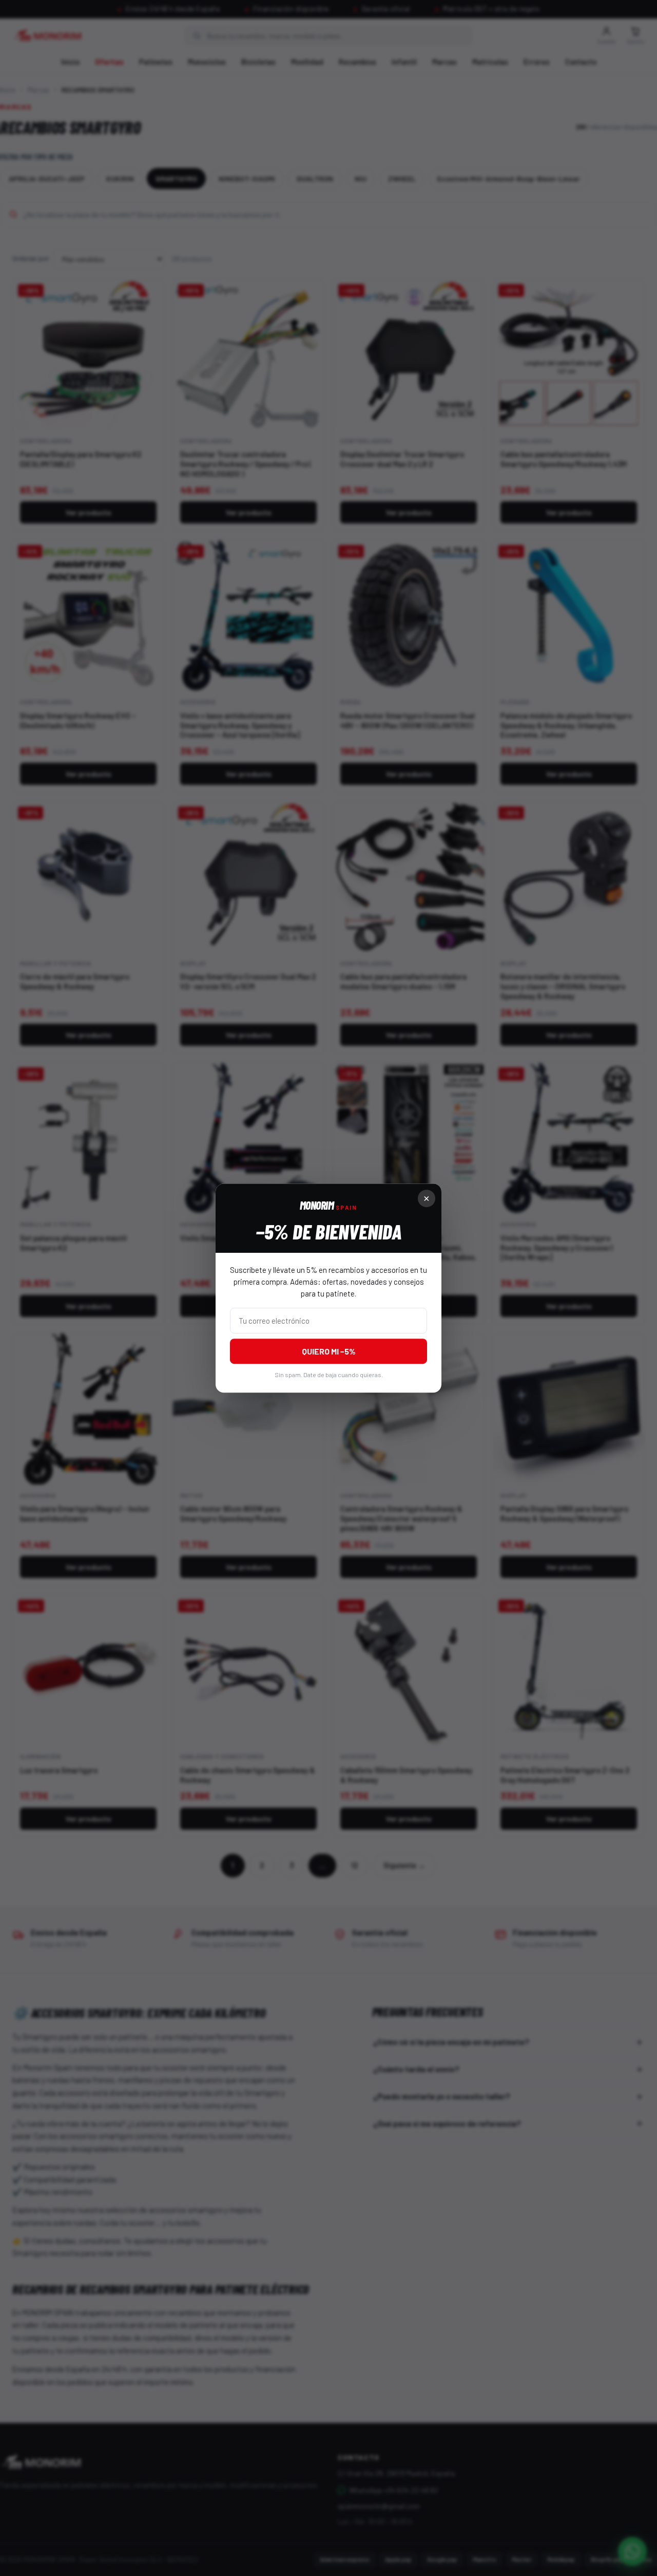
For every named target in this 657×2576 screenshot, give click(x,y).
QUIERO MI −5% (329, 1351)
